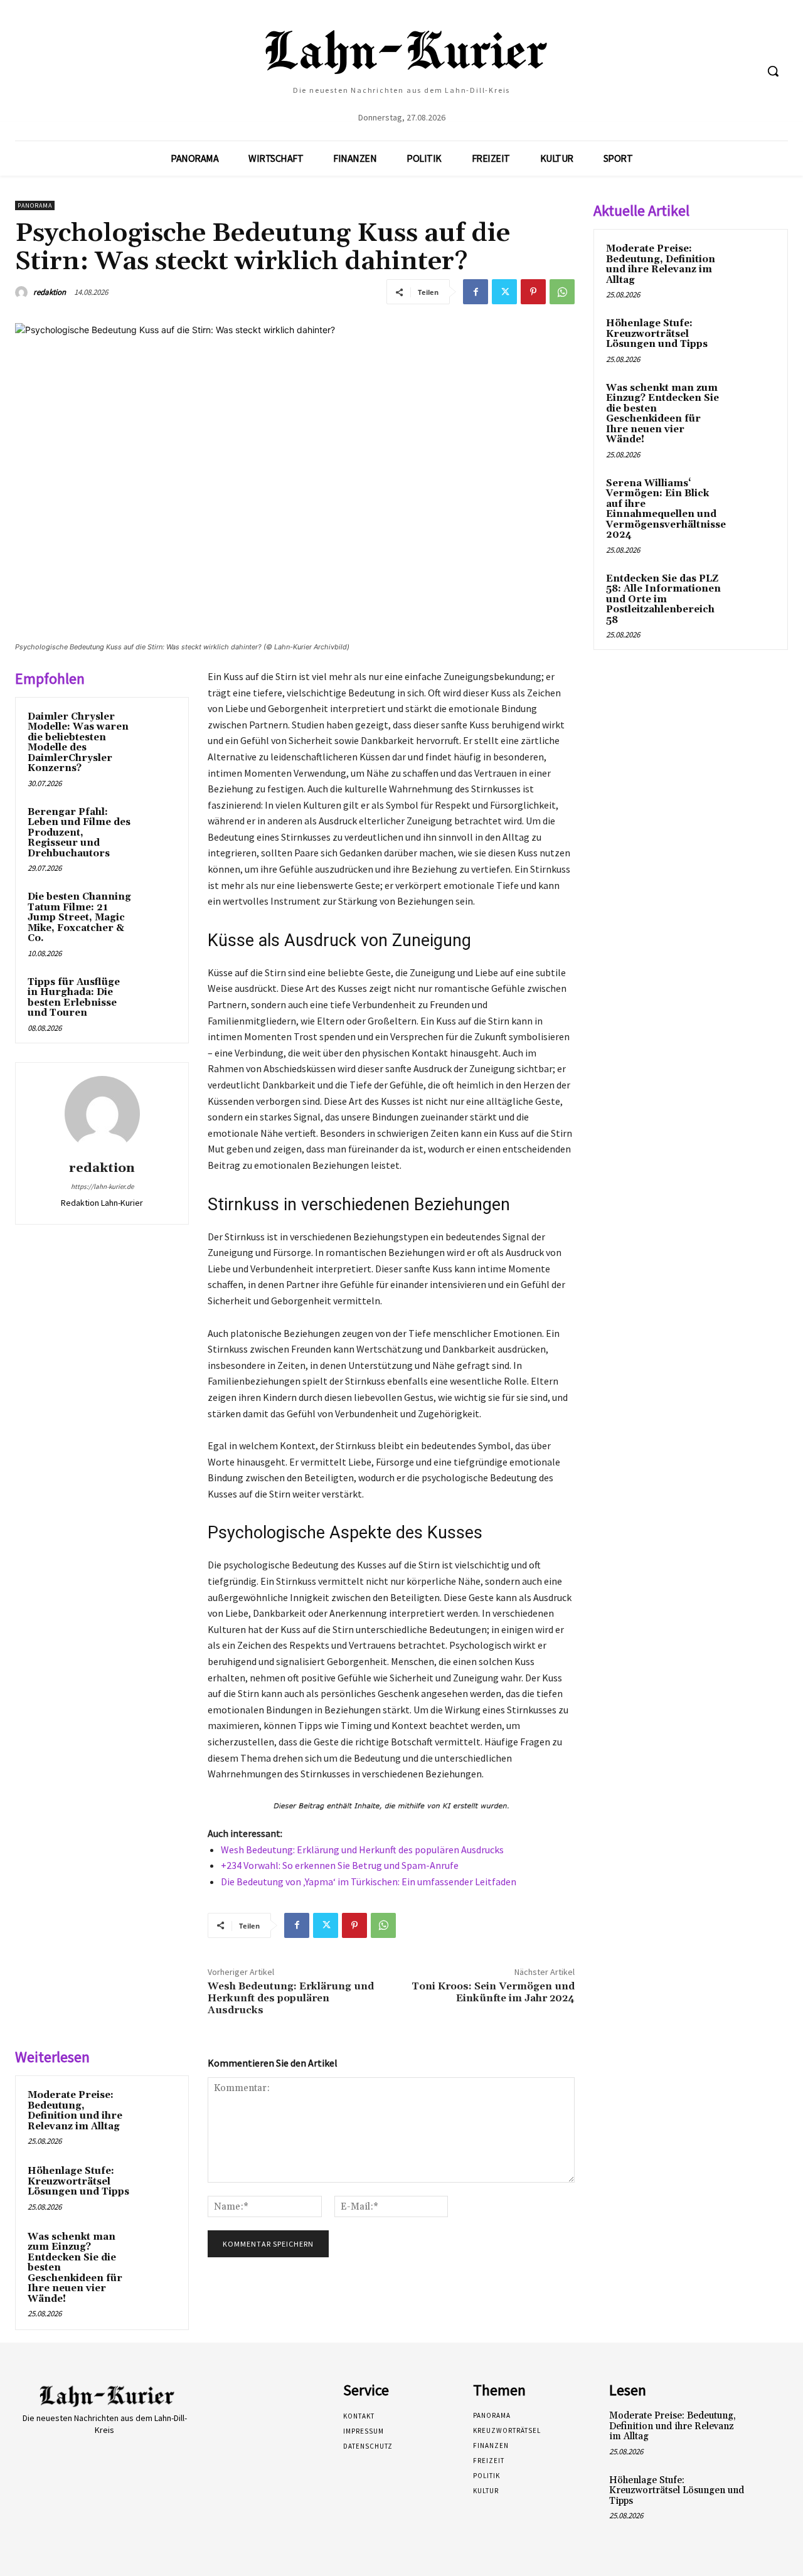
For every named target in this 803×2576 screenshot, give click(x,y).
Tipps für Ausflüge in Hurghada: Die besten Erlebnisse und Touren (74, 998)
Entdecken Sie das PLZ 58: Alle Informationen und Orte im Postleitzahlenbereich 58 (663, 599)
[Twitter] (504, 292)
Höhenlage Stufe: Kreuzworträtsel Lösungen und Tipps (78, 2181)
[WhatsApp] (562, 292)
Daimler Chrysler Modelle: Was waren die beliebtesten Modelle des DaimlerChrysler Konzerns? (78, 743)
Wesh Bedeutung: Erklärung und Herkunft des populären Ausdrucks (362, 1850)
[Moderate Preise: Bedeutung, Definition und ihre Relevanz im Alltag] (157, 2107)
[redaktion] (23, 292)
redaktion (50, 292)
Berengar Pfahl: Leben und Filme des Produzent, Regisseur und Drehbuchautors (79, 833)
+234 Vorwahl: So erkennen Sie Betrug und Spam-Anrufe (340, 1865)
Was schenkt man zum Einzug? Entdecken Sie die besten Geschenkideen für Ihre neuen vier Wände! (662, 414)
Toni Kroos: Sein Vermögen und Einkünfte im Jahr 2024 (493, 1992)
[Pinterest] (533, 292)
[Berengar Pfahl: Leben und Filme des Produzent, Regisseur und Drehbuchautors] (157, 824)
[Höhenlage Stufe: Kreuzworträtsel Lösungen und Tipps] (157, 2183)
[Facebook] (476, 292)
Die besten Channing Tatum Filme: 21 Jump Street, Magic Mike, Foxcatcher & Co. (79, 918)
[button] (773, 71)
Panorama (35, 205)
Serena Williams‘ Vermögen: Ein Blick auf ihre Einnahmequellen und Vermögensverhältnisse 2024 (666, 509)
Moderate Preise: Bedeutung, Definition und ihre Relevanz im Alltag (75, 2111)
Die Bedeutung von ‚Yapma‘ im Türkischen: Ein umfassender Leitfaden (369, 1881)
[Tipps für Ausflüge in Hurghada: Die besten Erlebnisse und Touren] (157, 994)
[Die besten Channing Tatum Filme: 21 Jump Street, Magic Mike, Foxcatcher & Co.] (157, 909)
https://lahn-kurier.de (102, 1186)
